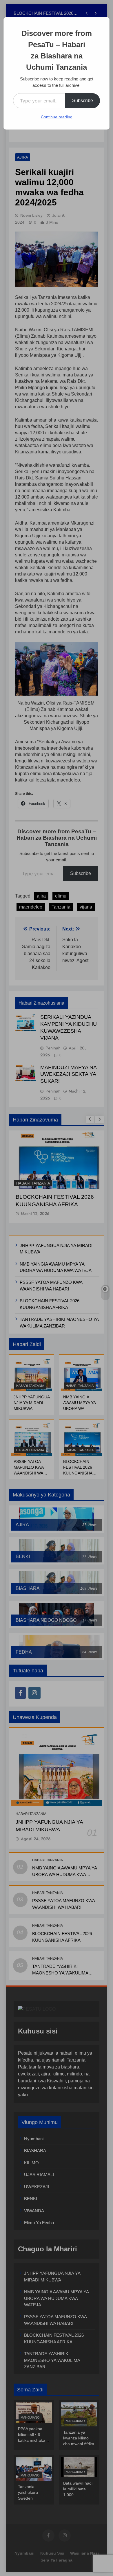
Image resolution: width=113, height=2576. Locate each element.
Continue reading (57, 117)
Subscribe (83, 101)
